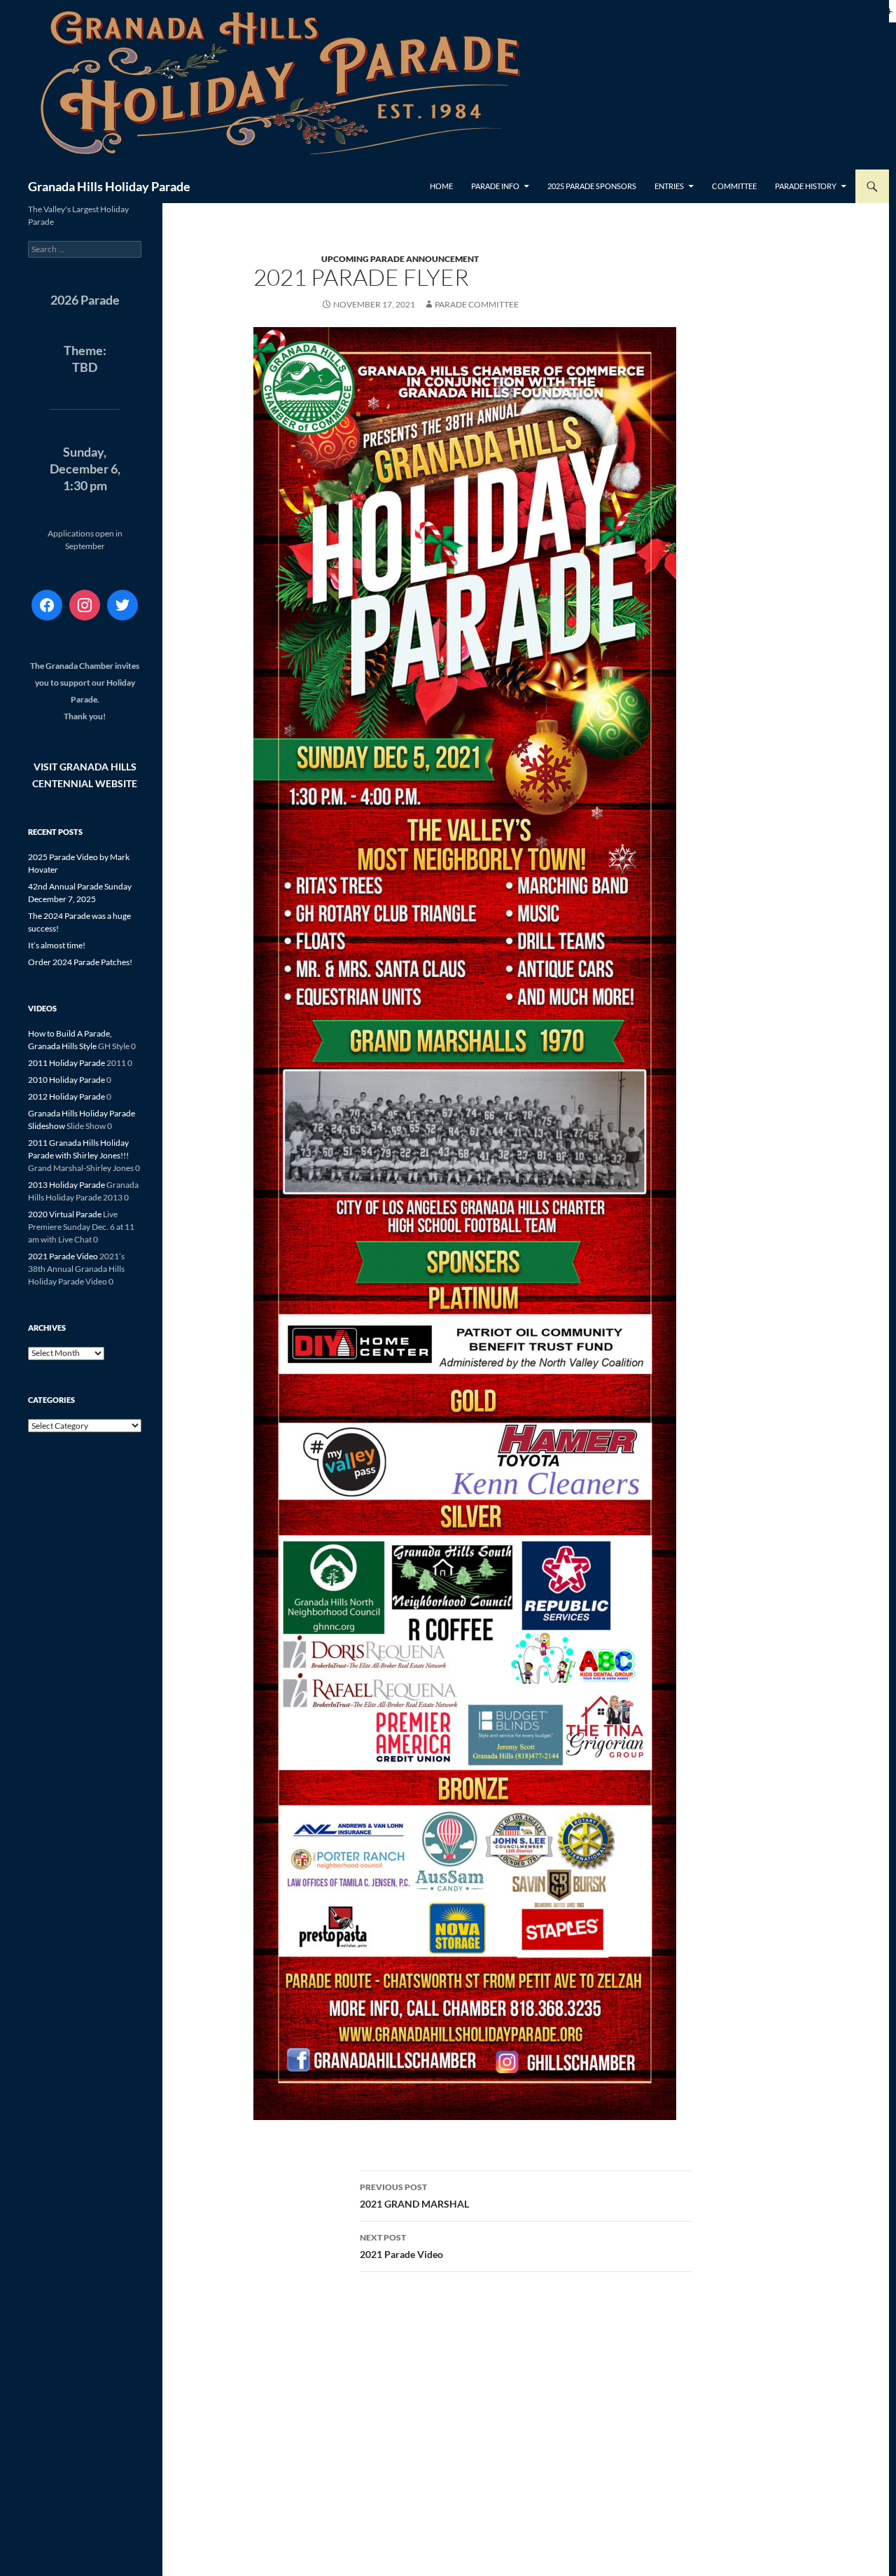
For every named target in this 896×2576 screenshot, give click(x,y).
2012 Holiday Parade (66, 1096)
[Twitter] (122, 605)
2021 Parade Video (401, 2246)
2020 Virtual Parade (65, 1214)
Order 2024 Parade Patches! (80, 962)
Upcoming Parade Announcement (400, 259)
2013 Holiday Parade (66, 1185)
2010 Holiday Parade (66, 1080)
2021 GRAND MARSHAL (414, 2196)
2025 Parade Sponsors (592, 186)
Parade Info (495, 186)
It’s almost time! (57, 945)
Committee (734, 186)
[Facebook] (47, 605)
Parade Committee (477, 304)
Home (441, 186)
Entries (669, 186)
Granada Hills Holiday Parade (109, 186)
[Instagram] (85, 605)
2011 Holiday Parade (66, 1063)
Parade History (806, 186)
